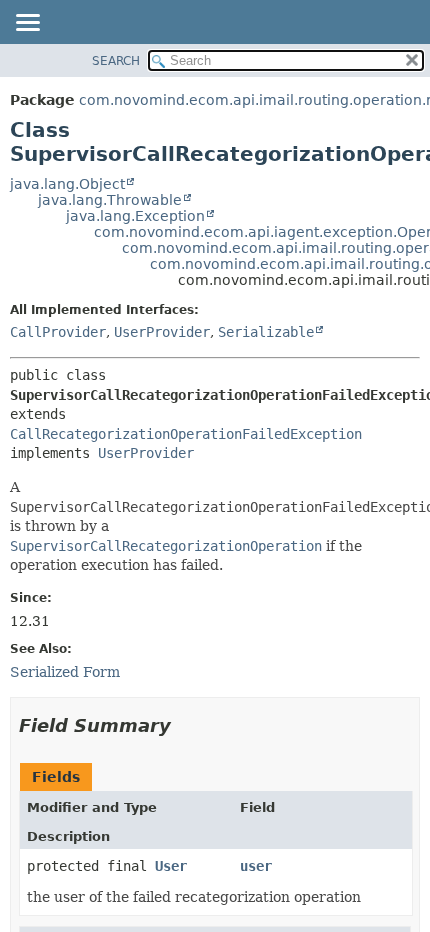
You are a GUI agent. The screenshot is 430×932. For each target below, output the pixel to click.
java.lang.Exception (135, 216)
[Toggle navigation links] (27, 24)
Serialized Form (65, 672)
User (171, 866)
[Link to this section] (185, 725)
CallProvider (58, 332)
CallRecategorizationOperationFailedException (186, 434)
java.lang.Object (67, 184)
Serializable (266, 332)
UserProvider (162, 332)
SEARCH (116, 61)
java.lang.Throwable (110, 200)
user (256, 866)
